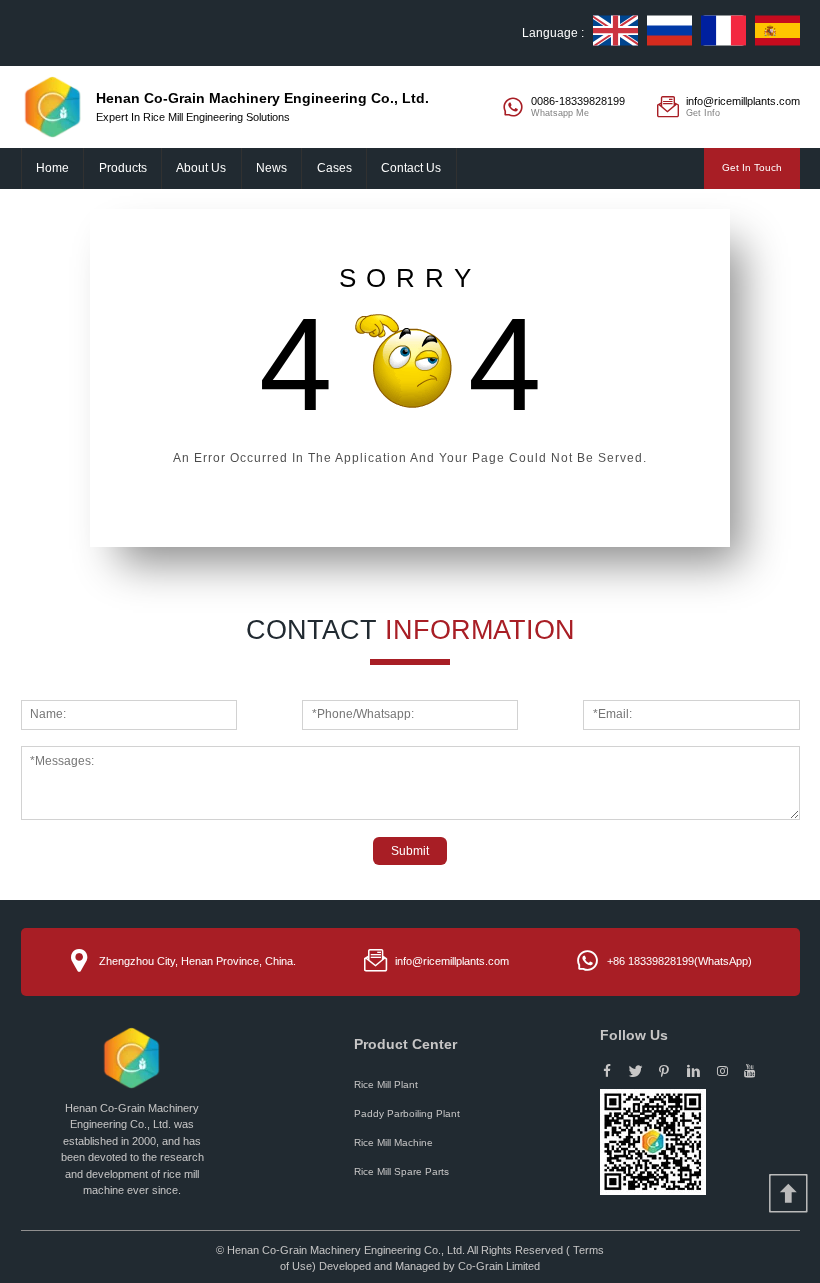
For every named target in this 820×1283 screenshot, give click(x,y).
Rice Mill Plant (386, 1084)
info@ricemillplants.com (452, 961)
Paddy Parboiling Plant (407, 1113)
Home (52, 168)
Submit (410, 851)
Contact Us (411, 168)
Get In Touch (752, 167)
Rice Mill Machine (393, 1142)
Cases (334, 168)
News (271, 168)
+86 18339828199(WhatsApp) (679, 961)
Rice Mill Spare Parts (401, 1171)
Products (123, 168)
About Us (201, 168)
